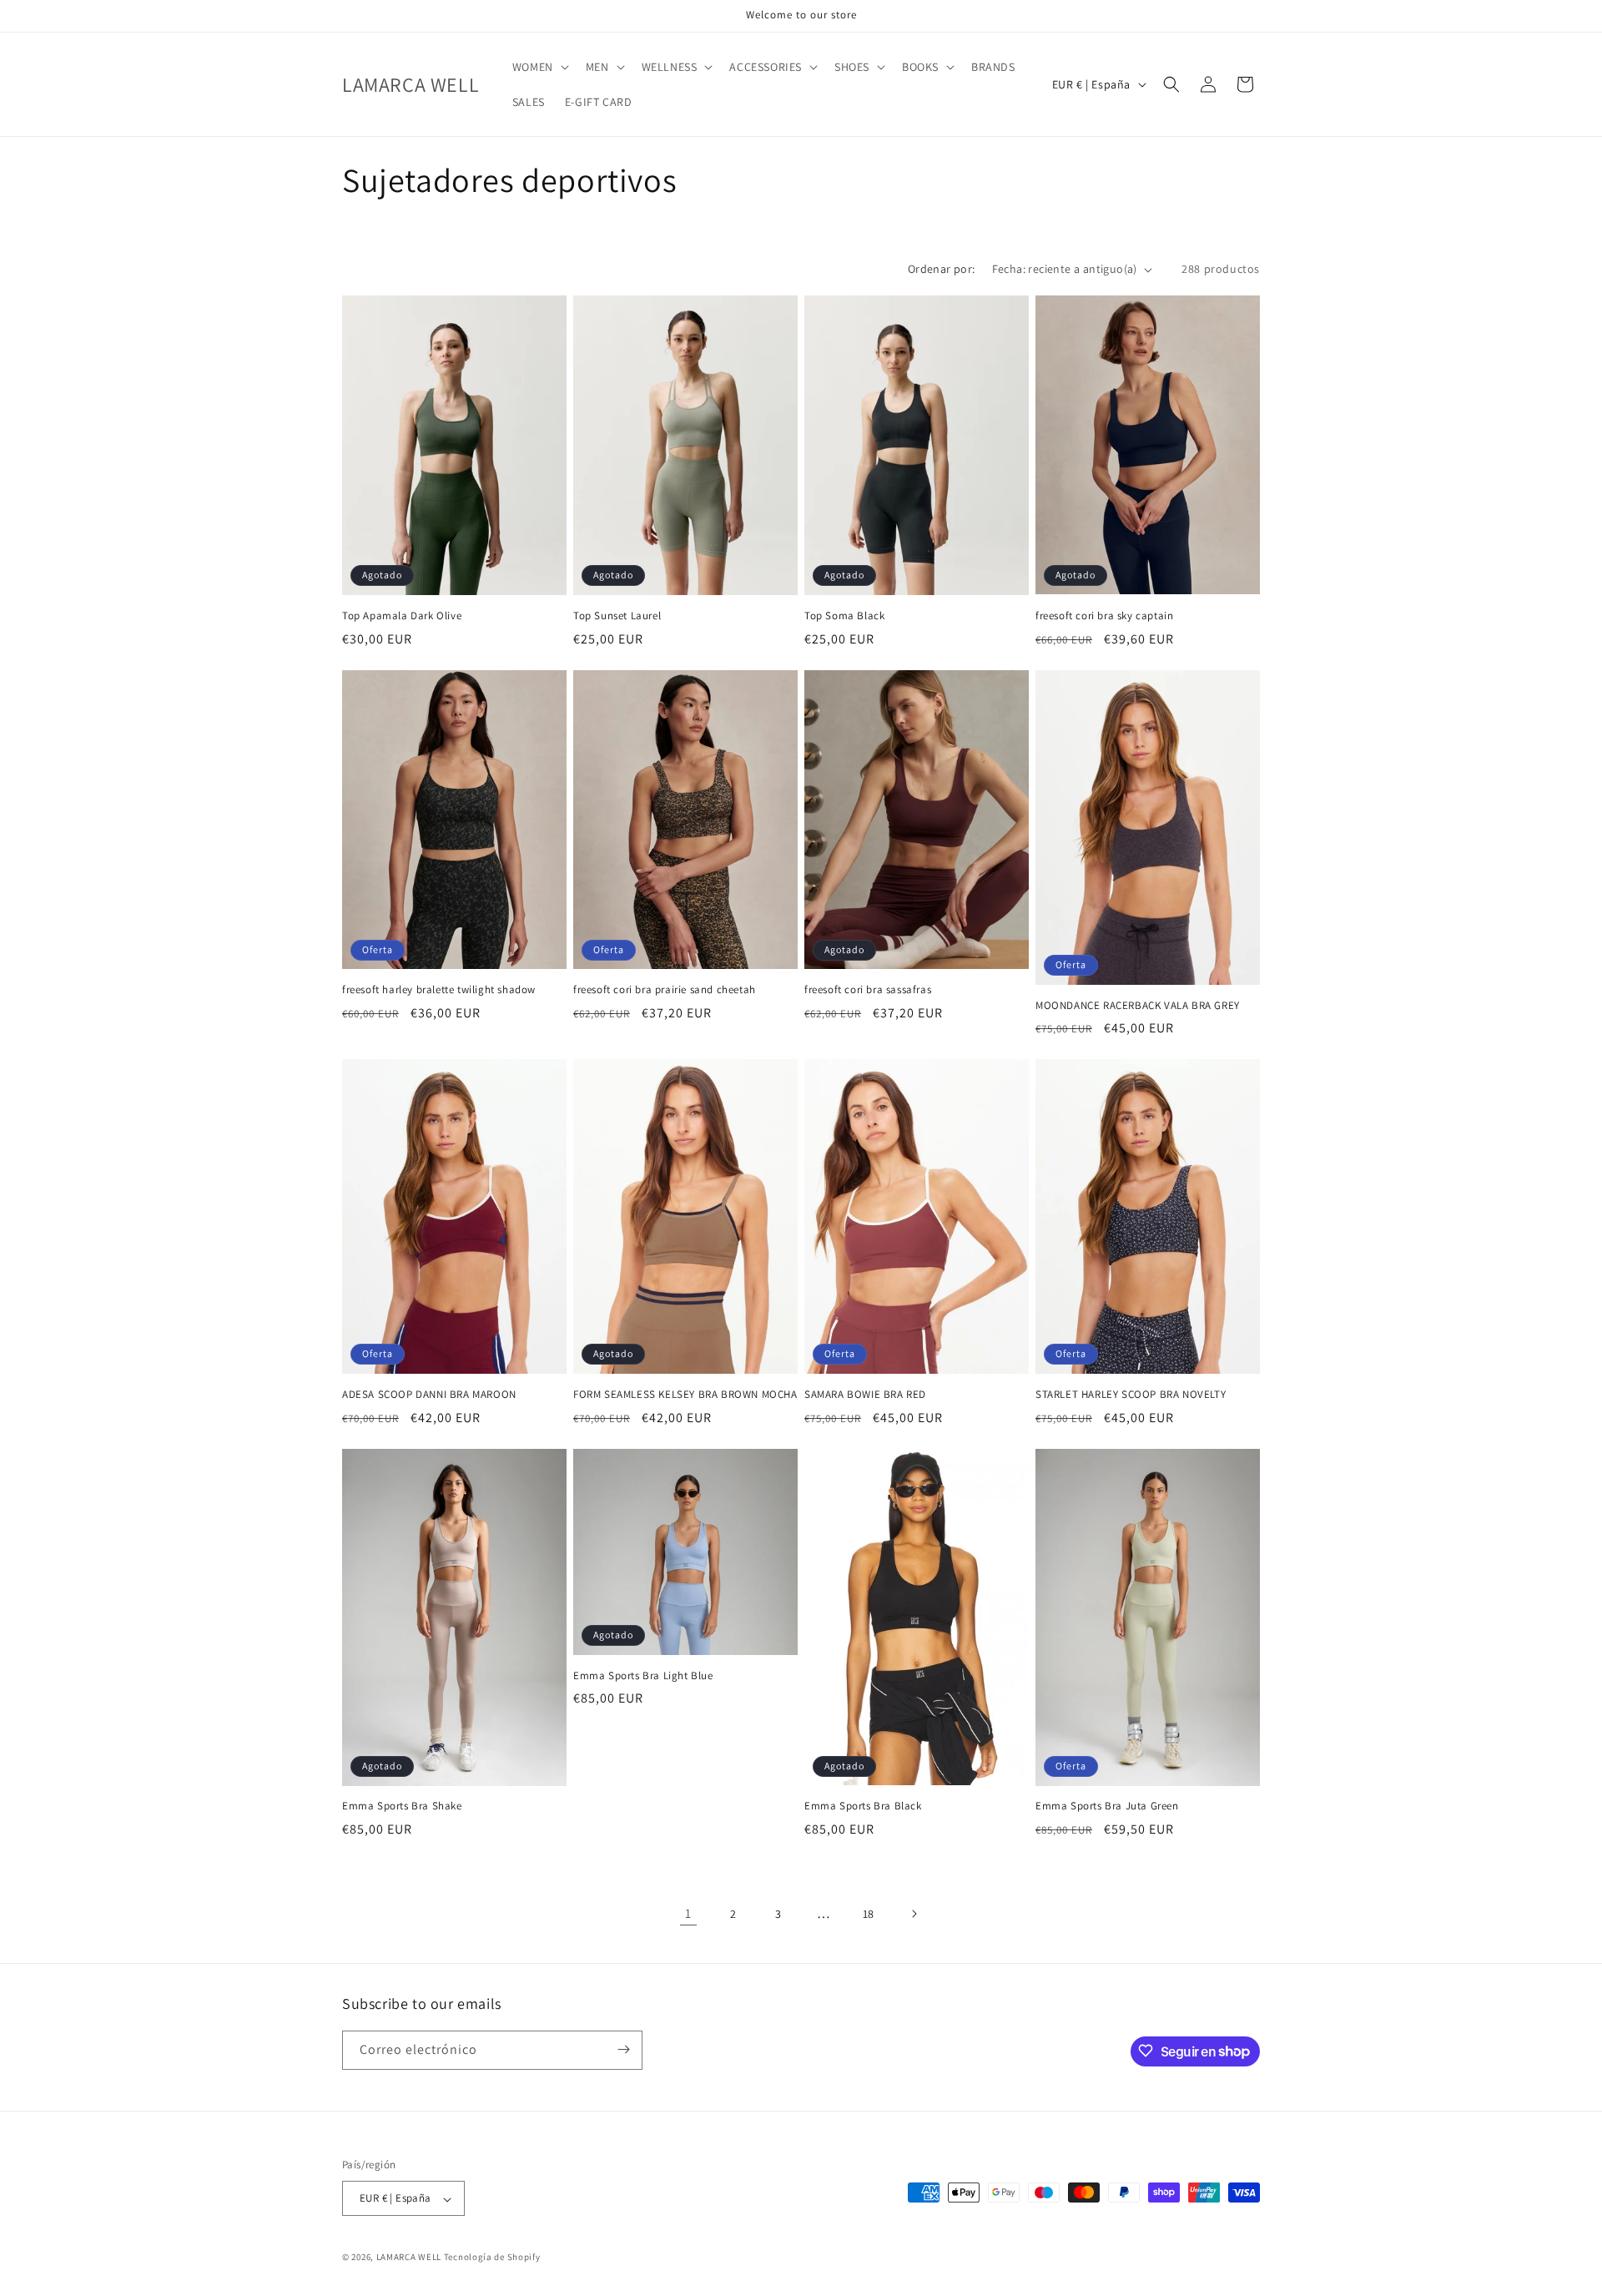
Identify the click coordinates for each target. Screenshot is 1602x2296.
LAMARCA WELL (409, 2258)
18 (869, 1914)
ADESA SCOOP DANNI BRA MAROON (429, 1395)
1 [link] (688, 1913)
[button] (539, 67)
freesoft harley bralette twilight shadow (439, 990)
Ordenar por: (942, 269)
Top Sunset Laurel (617, 616)
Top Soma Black (844, 616)
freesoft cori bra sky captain (1104, 616)
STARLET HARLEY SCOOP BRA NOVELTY (1131, 1395)
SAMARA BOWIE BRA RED (865, 1395)
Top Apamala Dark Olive (402, 616)
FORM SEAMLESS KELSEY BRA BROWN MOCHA (685, 1395)
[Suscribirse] (623, 2049)
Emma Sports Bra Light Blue (643, 1676)
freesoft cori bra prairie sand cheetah (665, 990)
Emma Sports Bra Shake (402, 1806)
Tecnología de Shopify (492, 2258)
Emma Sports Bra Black (863, 1806)
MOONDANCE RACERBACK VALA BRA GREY (1138, 1006)
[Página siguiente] (914, 1914)
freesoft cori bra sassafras (868, 990)
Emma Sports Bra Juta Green (1107, 1806)
